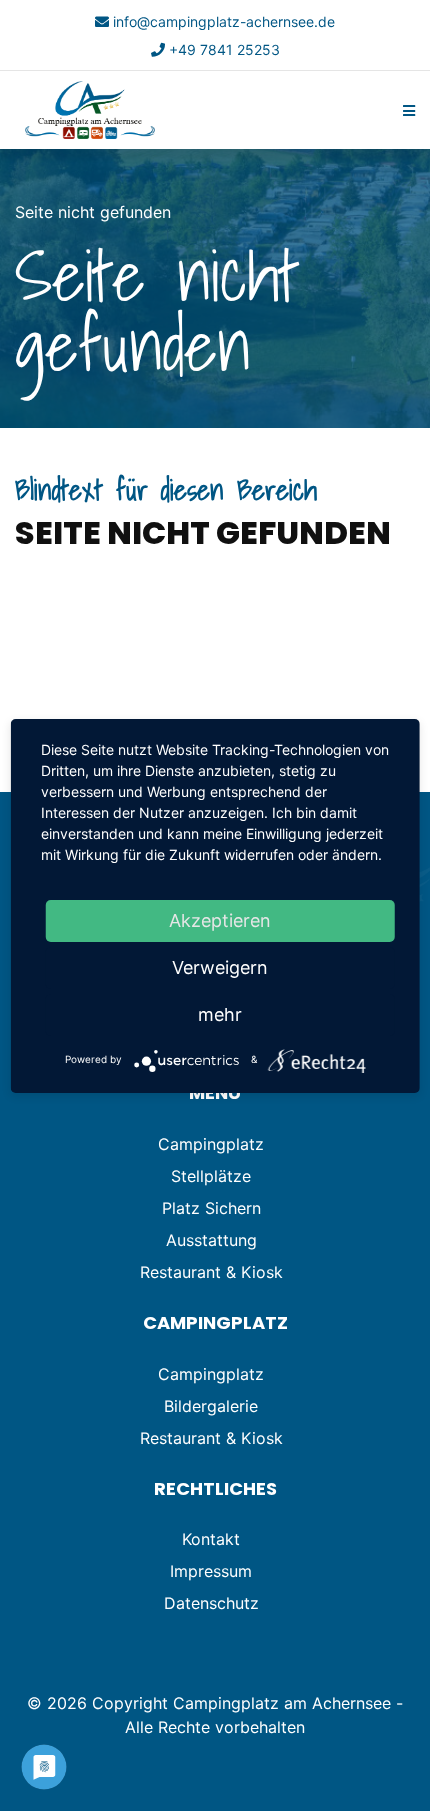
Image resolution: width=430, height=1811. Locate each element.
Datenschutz (211, 1603)
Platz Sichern (211, 1208)
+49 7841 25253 (224, 49)
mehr (220, 1014)
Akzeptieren (220, 920)
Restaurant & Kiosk (211, 1272)
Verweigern (220, 967)
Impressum (211, 1571)
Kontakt (211, 1539)
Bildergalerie (211, 1406)
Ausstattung (211, 1240)
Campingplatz (211, 1144)
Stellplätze (211, 1176)
